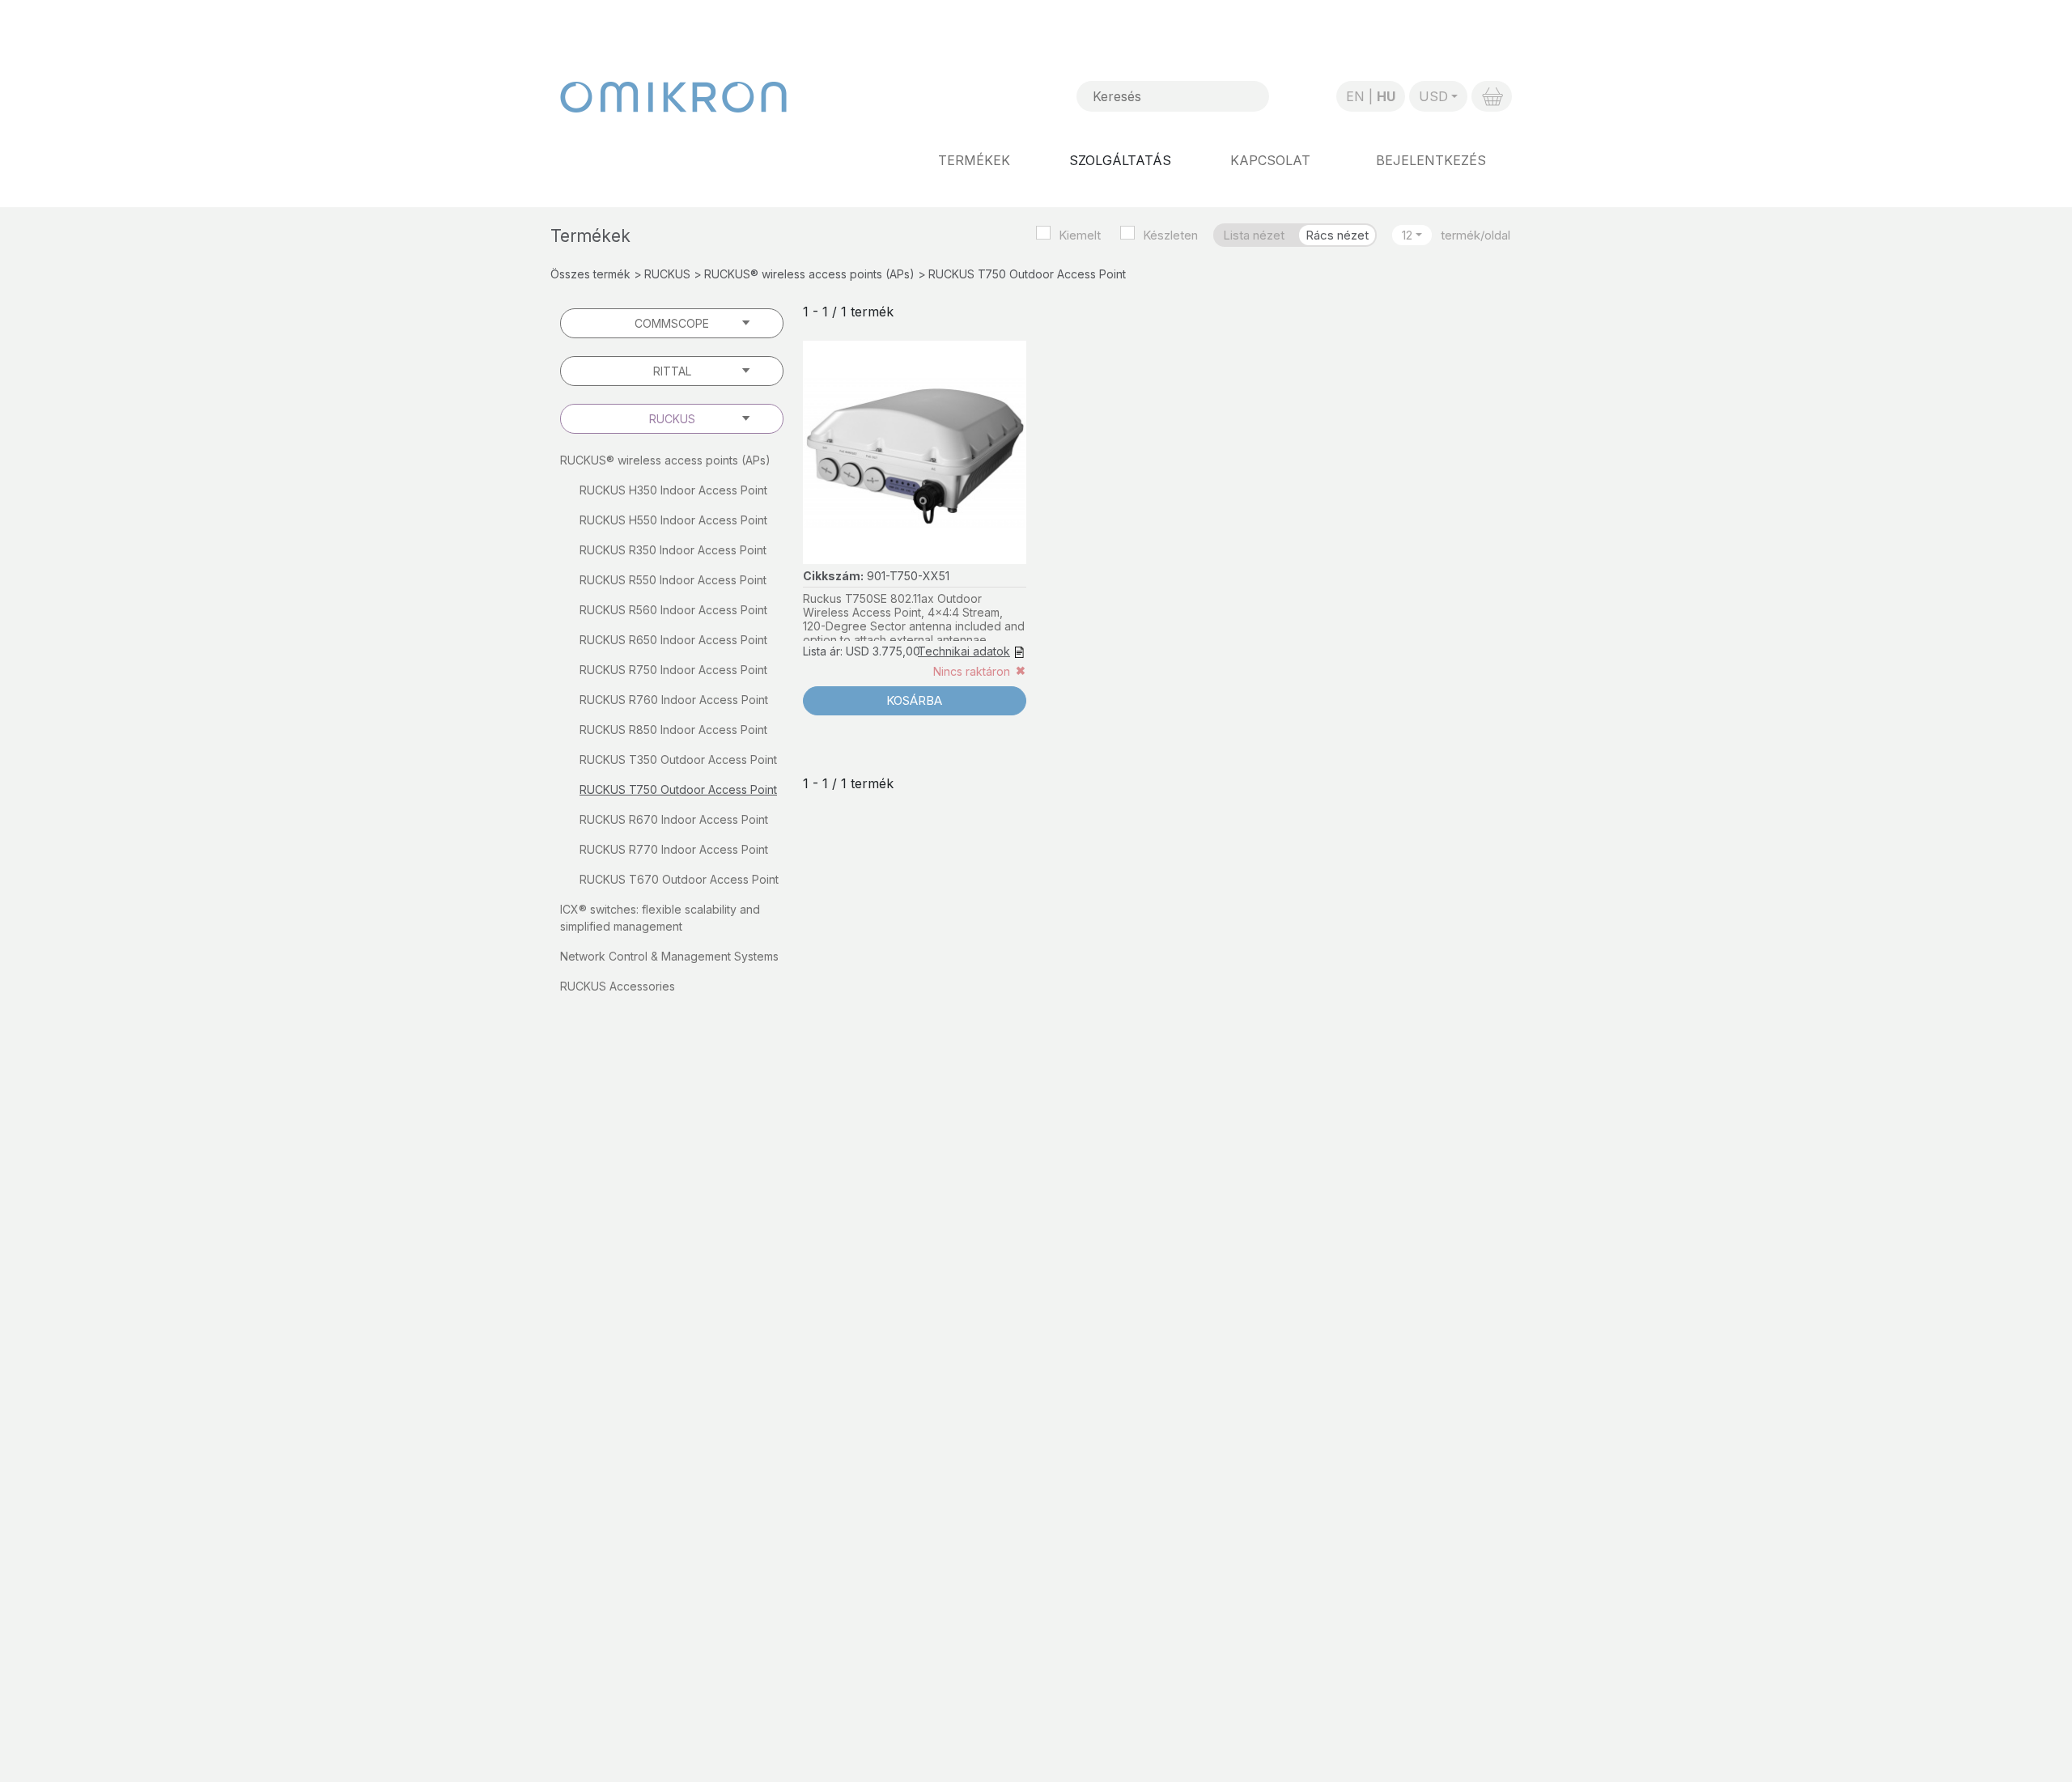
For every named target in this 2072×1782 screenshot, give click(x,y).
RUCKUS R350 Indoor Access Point (673, 550)
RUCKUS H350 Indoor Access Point (673, 490)
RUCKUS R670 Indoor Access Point (674, 819)
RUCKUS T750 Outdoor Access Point (678, 789)
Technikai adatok (964, 651)
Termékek (974, 160)
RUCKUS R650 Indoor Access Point (673, 640)
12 (1407, 235)
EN (1355, 96)
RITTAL (672, 371)
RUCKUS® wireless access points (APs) (809, 274)
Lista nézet (1254, 235)
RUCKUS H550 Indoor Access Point (673, 520)
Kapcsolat (1270, 160)
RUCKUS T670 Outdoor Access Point (679, 879)
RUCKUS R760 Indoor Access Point (674, 700)
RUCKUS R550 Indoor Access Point (673, 580)
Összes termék (590, 274)
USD (1433, 96)
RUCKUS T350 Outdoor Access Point (678, 759)
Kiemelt (1080, 235)
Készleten (1170, 235)
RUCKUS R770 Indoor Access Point (674, 849)
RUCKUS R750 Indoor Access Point (673, 670)
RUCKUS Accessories (618, 986)
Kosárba (914, 700)
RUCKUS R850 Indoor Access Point (673, 730)
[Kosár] (1492, 96)
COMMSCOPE (672, 323)
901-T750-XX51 (908, 576)
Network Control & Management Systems (669, 956)
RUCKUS (667, 274)
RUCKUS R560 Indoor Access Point (673, 610)
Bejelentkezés (1431, 160)
